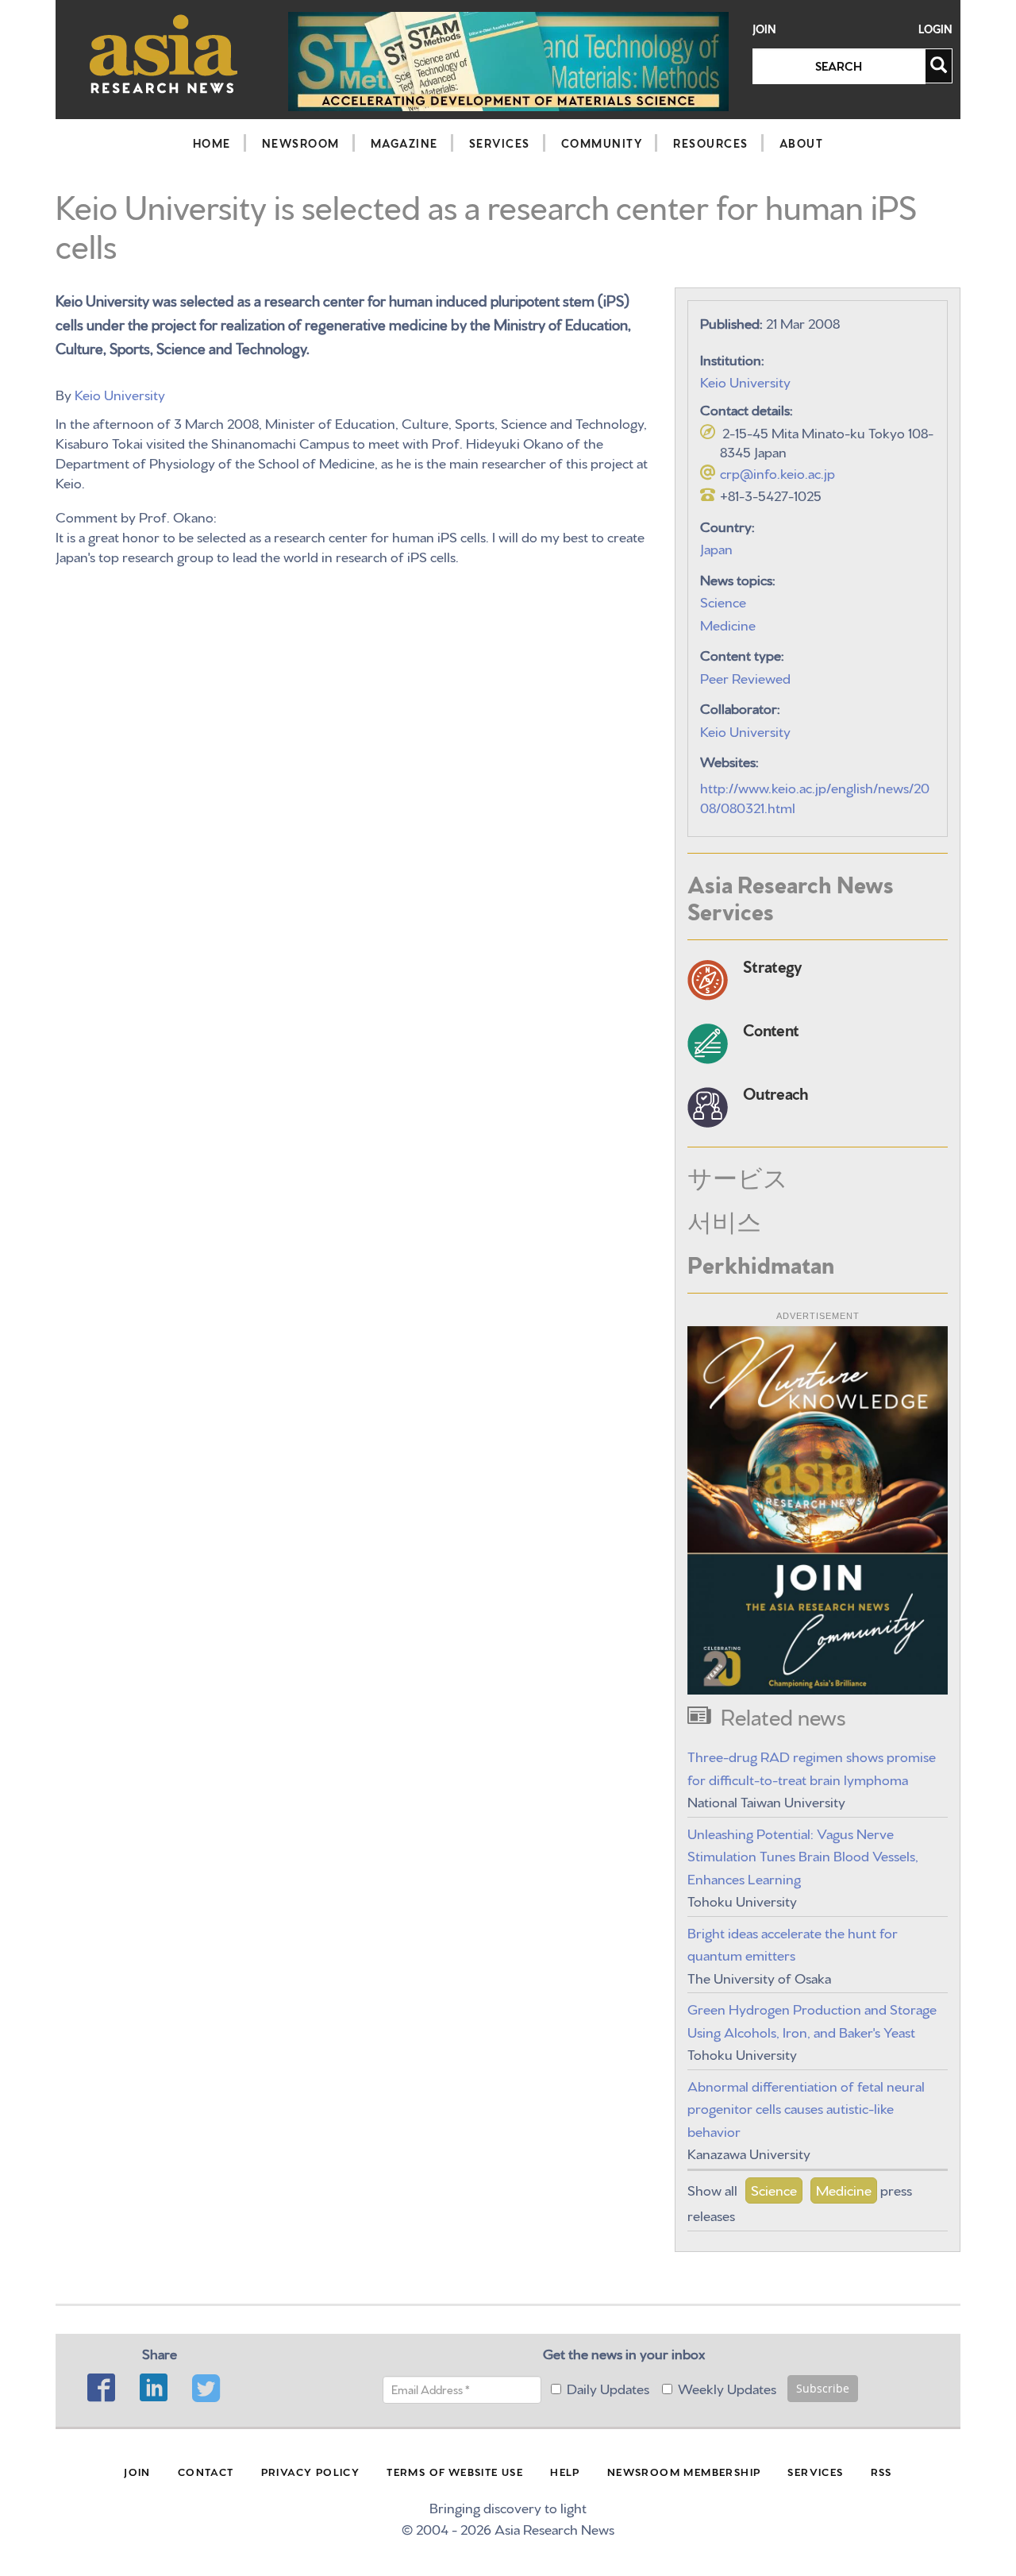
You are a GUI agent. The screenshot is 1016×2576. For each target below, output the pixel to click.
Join (764, 29)
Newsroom (301, 143)
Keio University (120, 393)
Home (212, 143)
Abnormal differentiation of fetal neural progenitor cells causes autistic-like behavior (806, 2107)
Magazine (404, 143)
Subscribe (823, 2388)
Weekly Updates (727, 2387)
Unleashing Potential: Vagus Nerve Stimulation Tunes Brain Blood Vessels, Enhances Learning (803, 1855)
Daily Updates (608, 2387)
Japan (716, 548)
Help (565, 2471)
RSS (881, 2471)
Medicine (728, 624)
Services (500, 143)
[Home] (164, 54)
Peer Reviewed (745, 677)
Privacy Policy (311, 2471)
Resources (711, 143)
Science (723, 601)
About (802, 143)
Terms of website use (455, 2471)
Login (935, 29)
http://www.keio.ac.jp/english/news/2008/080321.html (815, 796)
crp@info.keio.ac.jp (777, 472)
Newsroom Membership (684, 2471)
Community (602, 143)
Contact (206, 2471)
